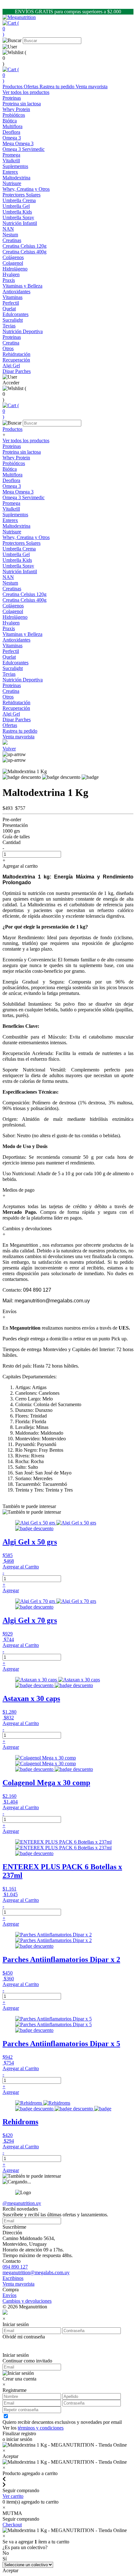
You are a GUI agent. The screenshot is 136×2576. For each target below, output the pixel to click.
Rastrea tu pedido (58, 87)
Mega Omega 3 (18, 492)
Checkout (12, 2525)
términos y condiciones (41, 2428)
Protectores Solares (22, 195)
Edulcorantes (15, 314)
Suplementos (15, 166)
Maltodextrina (16, 526)
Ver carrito (13, 2496)
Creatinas (12, 240)
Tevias (9, 674)
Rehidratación (16, 702)
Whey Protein (16, 458)
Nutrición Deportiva (23, 331)
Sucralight (13, 668)
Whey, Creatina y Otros (26, 537)
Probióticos (14, 115)
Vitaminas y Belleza (22, 286)
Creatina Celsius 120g (25, 594)
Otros (8, 697)
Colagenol (13, 611)
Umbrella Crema (19, 549)
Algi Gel (11, 714)
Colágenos (13, 257)
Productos (13, 87)
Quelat (9, 657)
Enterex (10, 520)
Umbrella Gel (16, 554)
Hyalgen (11, 623)
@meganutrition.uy (22, 2203)
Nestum (10, 583)
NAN (8, 577)
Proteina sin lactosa (22, 452)
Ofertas (32, 87)
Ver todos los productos (26, 92)
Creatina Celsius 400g (25, 600)
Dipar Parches (17, 720)
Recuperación (16, 360)
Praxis (9, 628)
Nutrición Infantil (20, 223)
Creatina (11, 691)
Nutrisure (12, 532)
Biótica (10, 469)
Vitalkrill (11, 509)
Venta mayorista (92, 87)
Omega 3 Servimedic (24, 497)
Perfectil (11, 651)
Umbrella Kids (17, 560)
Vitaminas (12, 646)
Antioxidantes (16, 640)
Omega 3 (12, 138)
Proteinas (12, 98)
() (11, 29)
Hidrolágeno (15, 617)
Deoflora (11, 480)
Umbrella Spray (18, 566)
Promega (11, 503)
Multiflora (12, 475)
